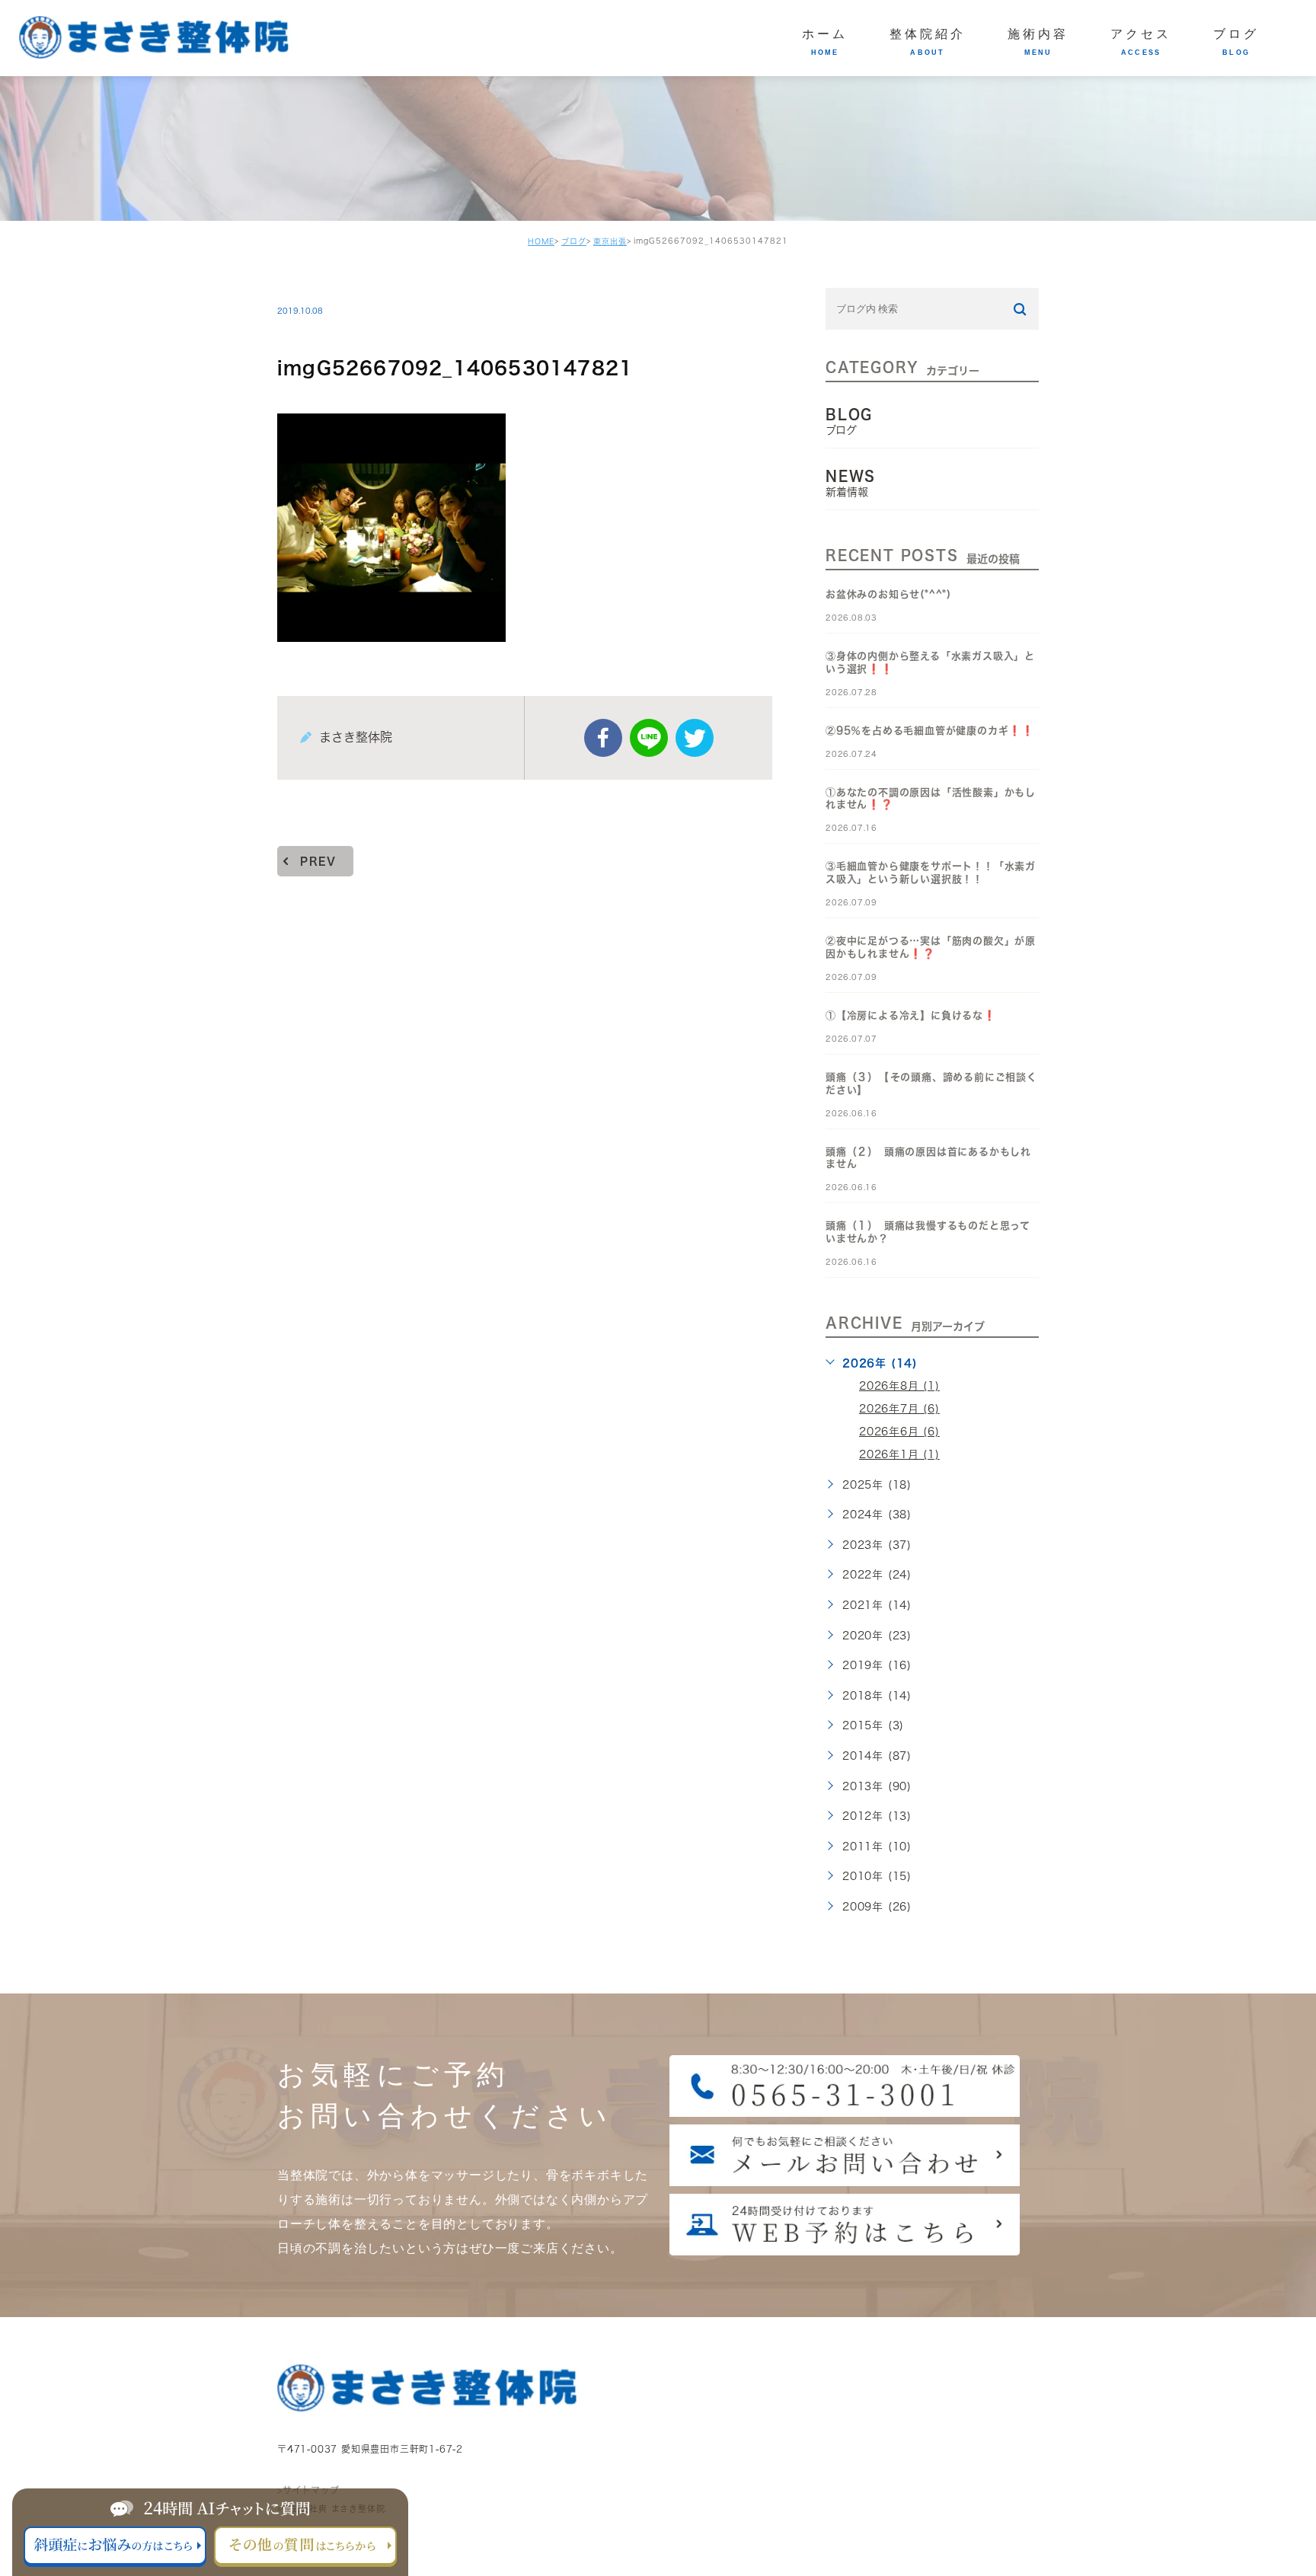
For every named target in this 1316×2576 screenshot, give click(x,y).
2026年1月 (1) (899, 1454)
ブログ (574, 241)
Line (649, 738)
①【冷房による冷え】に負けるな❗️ (911, 1015)
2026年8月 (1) (899, 1386)
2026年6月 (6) (899, 1432)
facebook (603, 738)
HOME (541, 241)
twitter (695, 738)
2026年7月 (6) (899, 1409)
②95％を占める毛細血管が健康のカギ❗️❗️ (930, 731)
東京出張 (610, 241)
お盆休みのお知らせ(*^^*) (888, 594)
